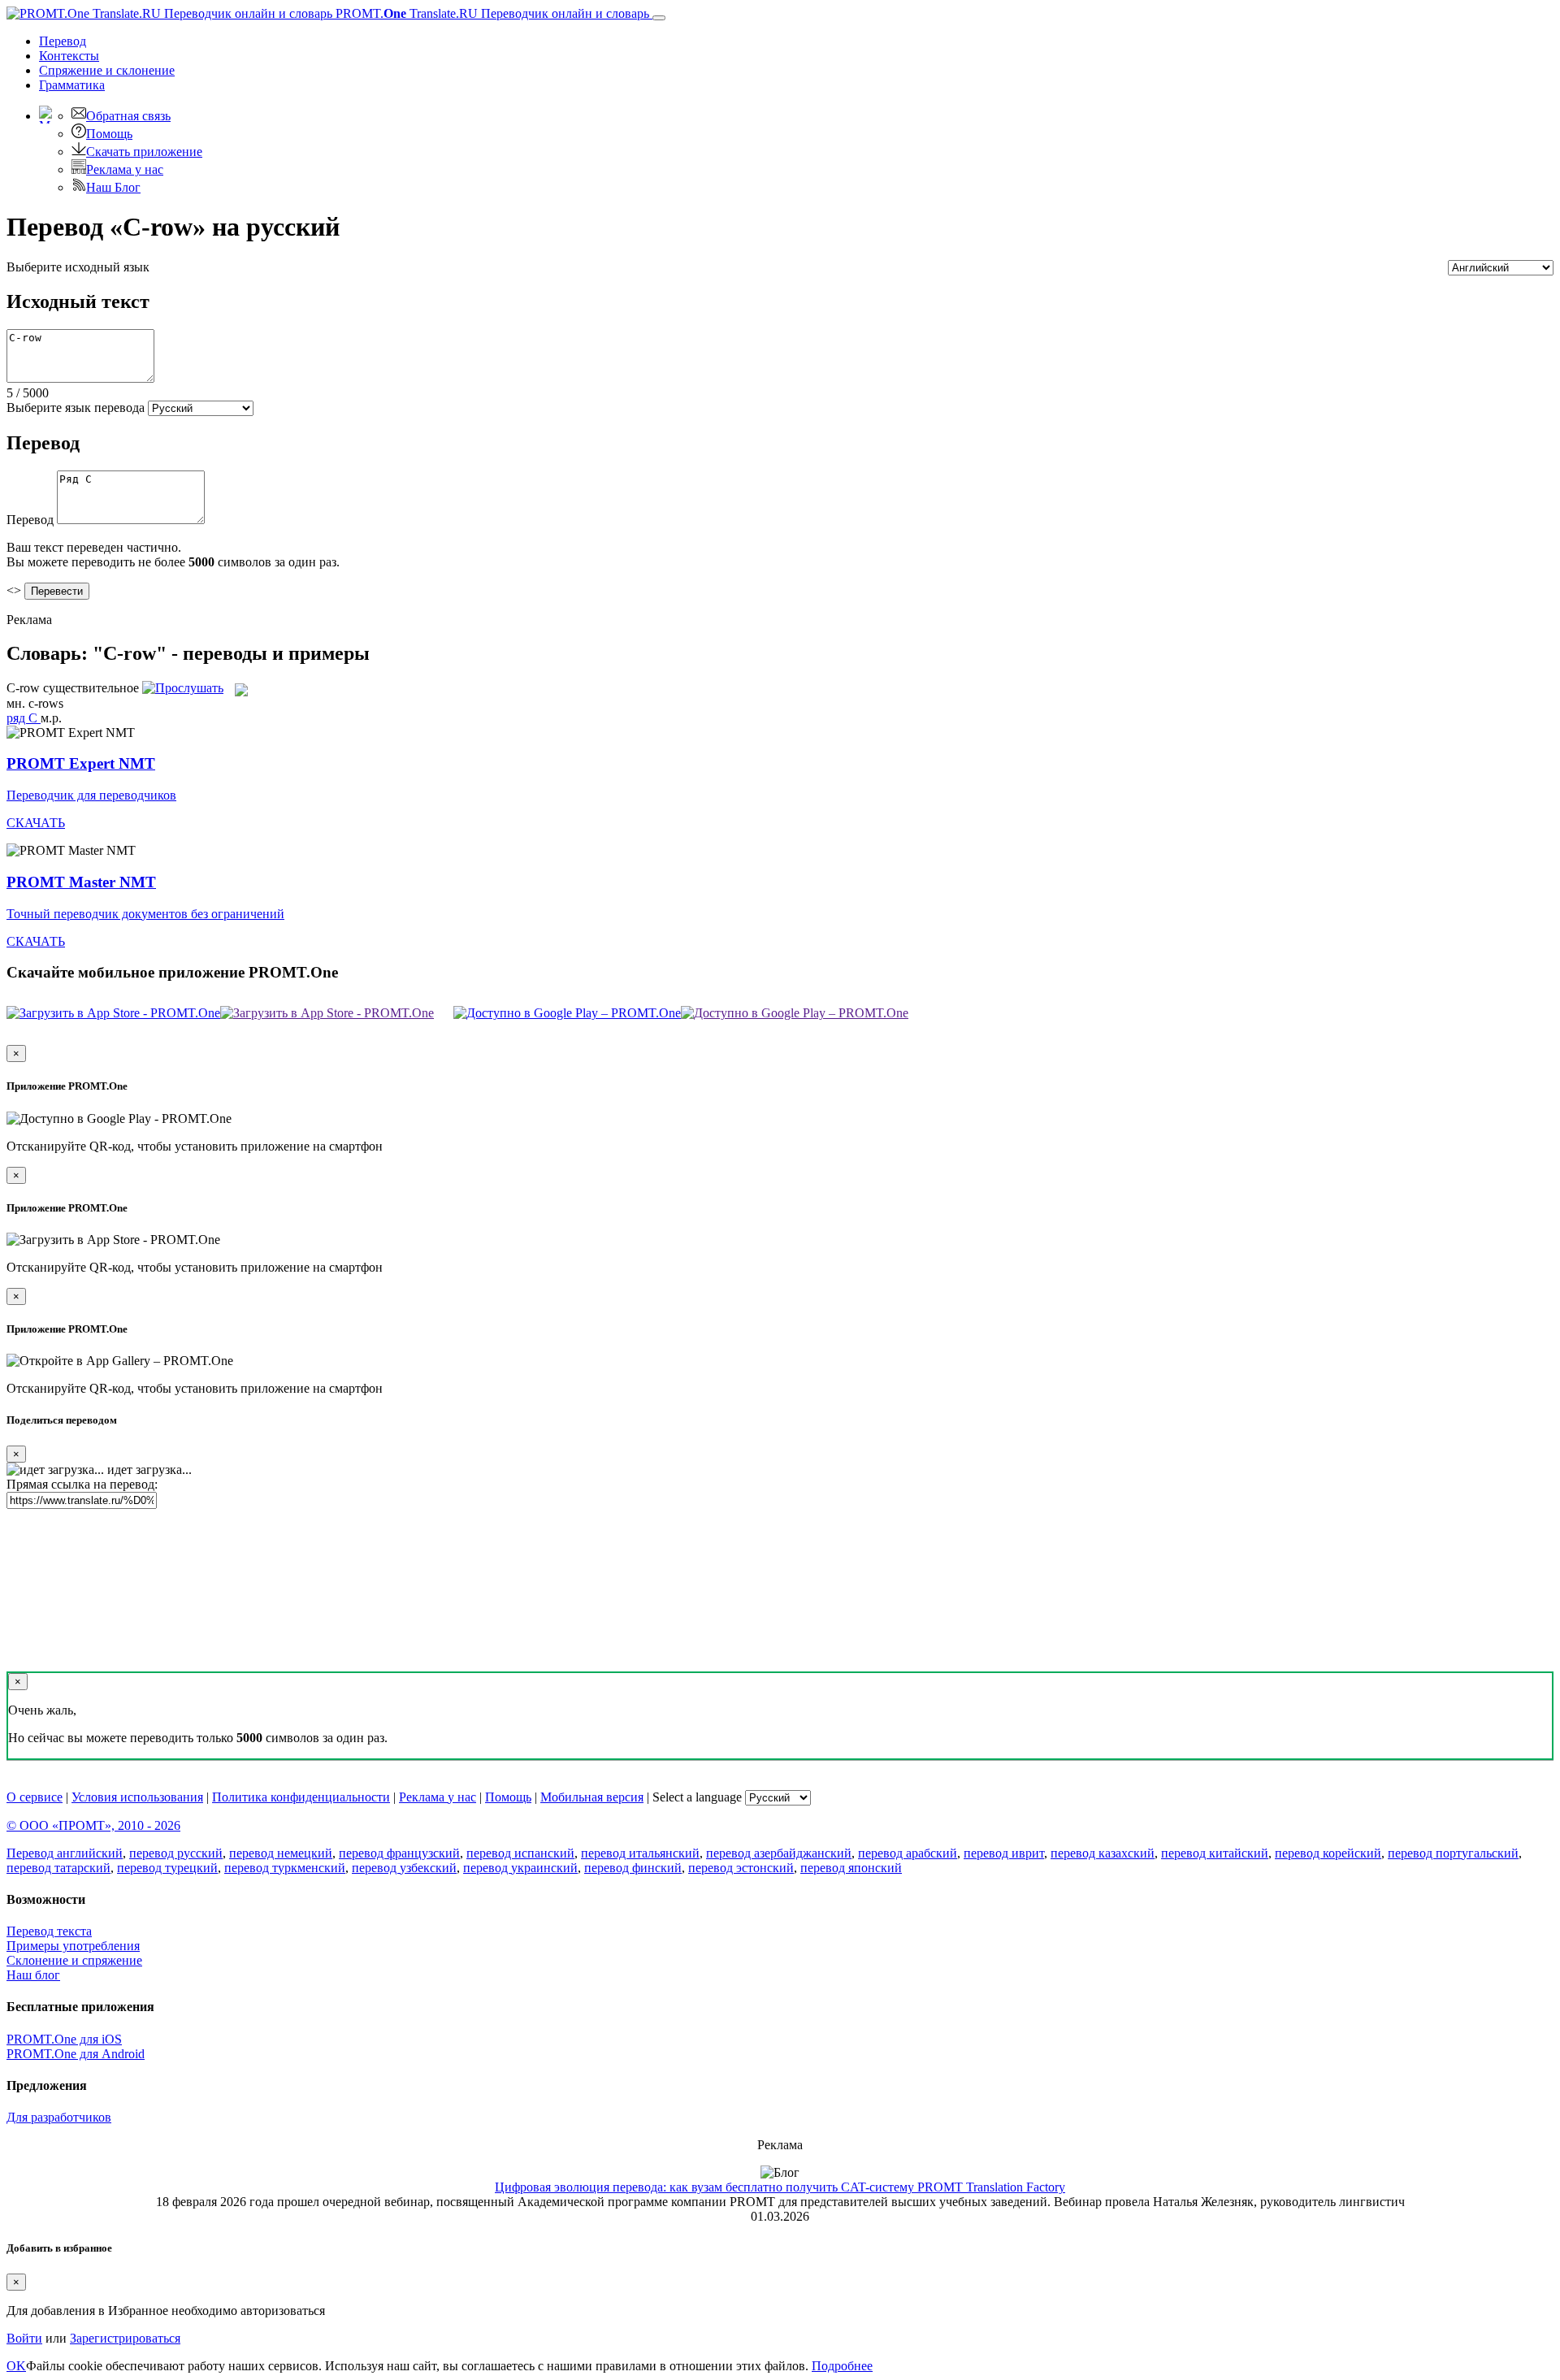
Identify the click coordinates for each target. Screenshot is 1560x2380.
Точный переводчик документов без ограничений (145, 914)
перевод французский (399, 1853)
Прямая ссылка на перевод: (82, 1484)
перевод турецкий (167, 1868)
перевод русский (176, 1853)
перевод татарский (58, 1868)
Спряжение (107, 70)
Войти (24, 2338)
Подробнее (842, 2366)
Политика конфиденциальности (301, 1797)
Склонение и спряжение (74, 1960)
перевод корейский (1328, 1853)
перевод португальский (1453, 1853)
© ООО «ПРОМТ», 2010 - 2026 (93, 1825)
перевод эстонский (741, 1868)
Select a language (697, 1797)
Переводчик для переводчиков (91, 795)
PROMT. (491, 13)
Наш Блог (113, 187)
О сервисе (35, 1797)
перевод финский (633, 1868)
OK (16, 2366)
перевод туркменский (285, 1868)
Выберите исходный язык (78, 267)
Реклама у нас (125, 169)
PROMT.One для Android (76, 2054)
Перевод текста (49, 1931)
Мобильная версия (592, 1797)
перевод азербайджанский (779, 1853)
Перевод (63, 41)
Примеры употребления (73, 1946)
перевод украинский (520, 1868)
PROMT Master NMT (81, 882)
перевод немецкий (281, 1853)
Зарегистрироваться (125, 2338)
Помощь (109, 134)
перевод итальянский (640, 1853)
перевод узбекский (404, 1868)
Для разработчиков (59, 2117)
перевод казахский (1103, 1853)
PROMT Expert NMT (81, 763)
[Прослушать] (183, 688)
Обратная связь (128, 116)
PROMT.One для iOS (64, 2039)
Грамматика (72, 85)
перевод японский (851, 1868)
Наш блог (33, 1975)
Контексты (69, 56)
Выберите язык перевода (76, 408)
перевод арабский (908, 1853)
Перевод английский (65, 1853)
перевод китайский (1215, 1853)
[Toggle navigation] (659, 18)
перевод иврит (1004, 1853)
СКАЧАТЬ (36, 823)
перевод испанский (520, 1853)
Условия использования (137, 1797)
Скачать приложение (144, 152)
